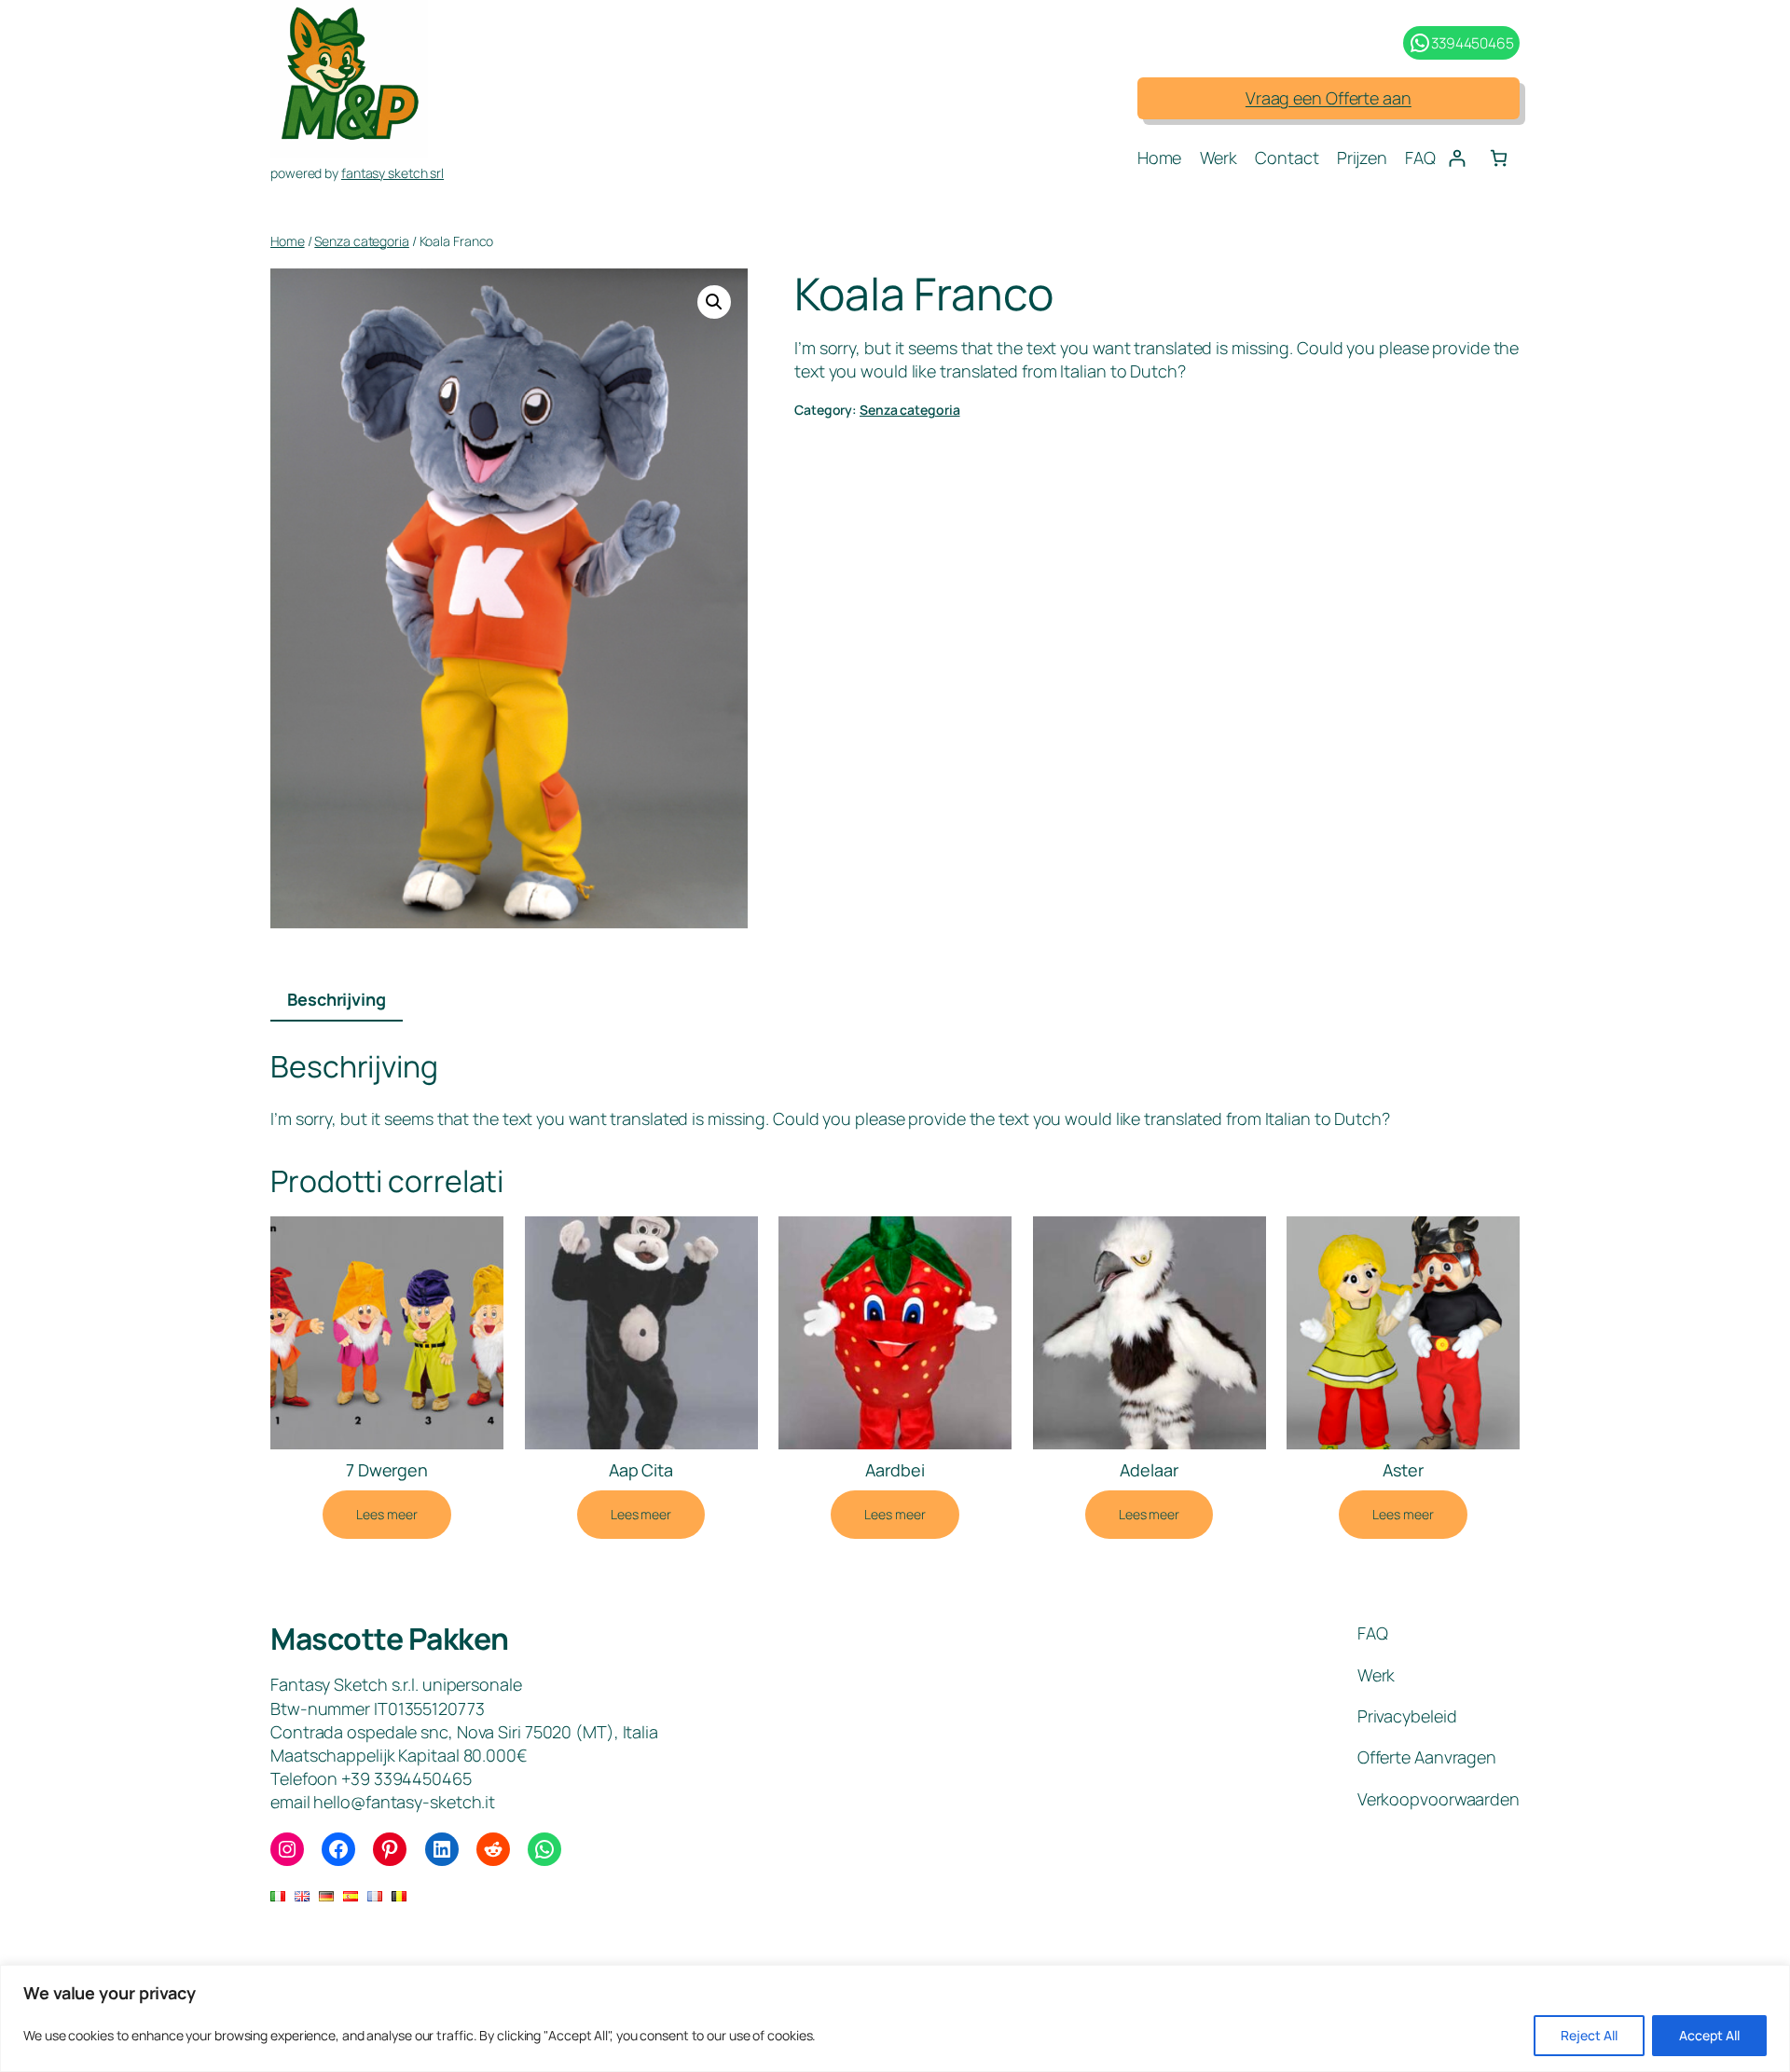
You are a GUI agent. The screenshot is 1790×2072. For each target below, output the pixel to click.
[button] (714, 302)
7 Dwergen (387, 1470)
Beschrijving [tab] (337, 999)
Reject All (1589, 2035)
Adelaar (1149, 1470)
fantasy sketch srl (392, 173)
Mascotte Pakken (390, 1639)
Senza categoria (362, 241)
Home (288, 241)
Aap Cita (641, 1470)
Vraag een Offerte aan (1329, 98)
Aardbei (895, 1470)
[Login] (1457, 158)
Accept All (1709, 2035)
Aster (1403, 1470)
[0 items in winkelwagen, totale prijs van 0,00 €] (1499, 158)
